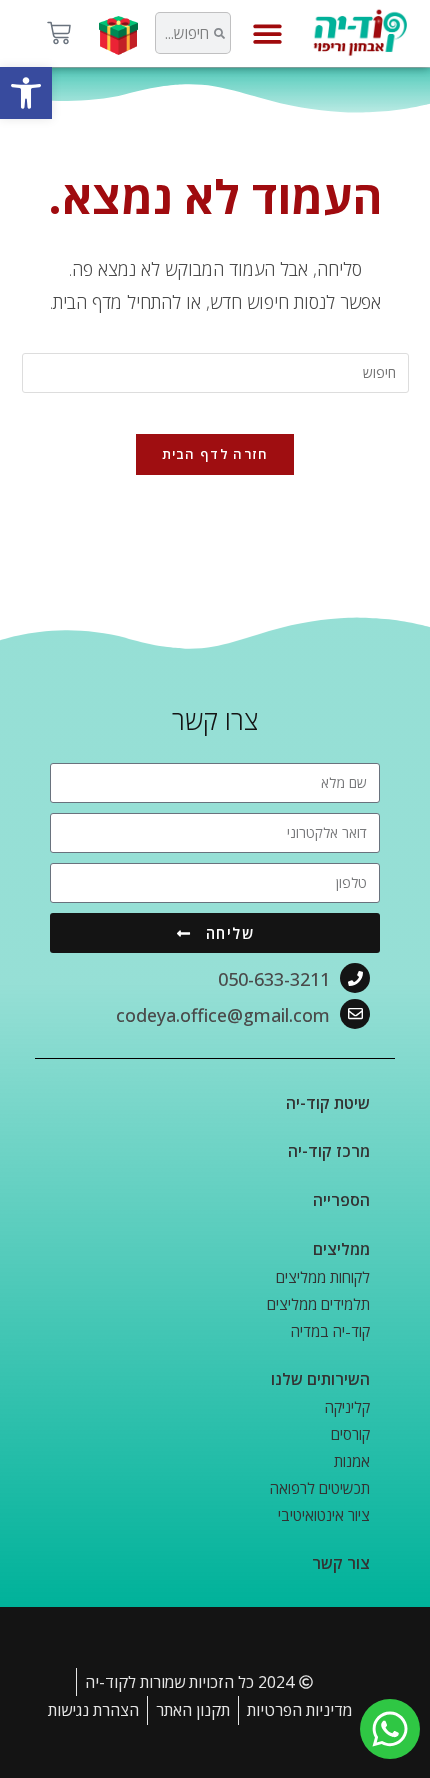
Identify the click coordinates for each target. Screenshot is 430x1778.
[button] (26, 93)
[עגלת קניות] (59, 33)
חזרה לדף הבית (215, 454)
